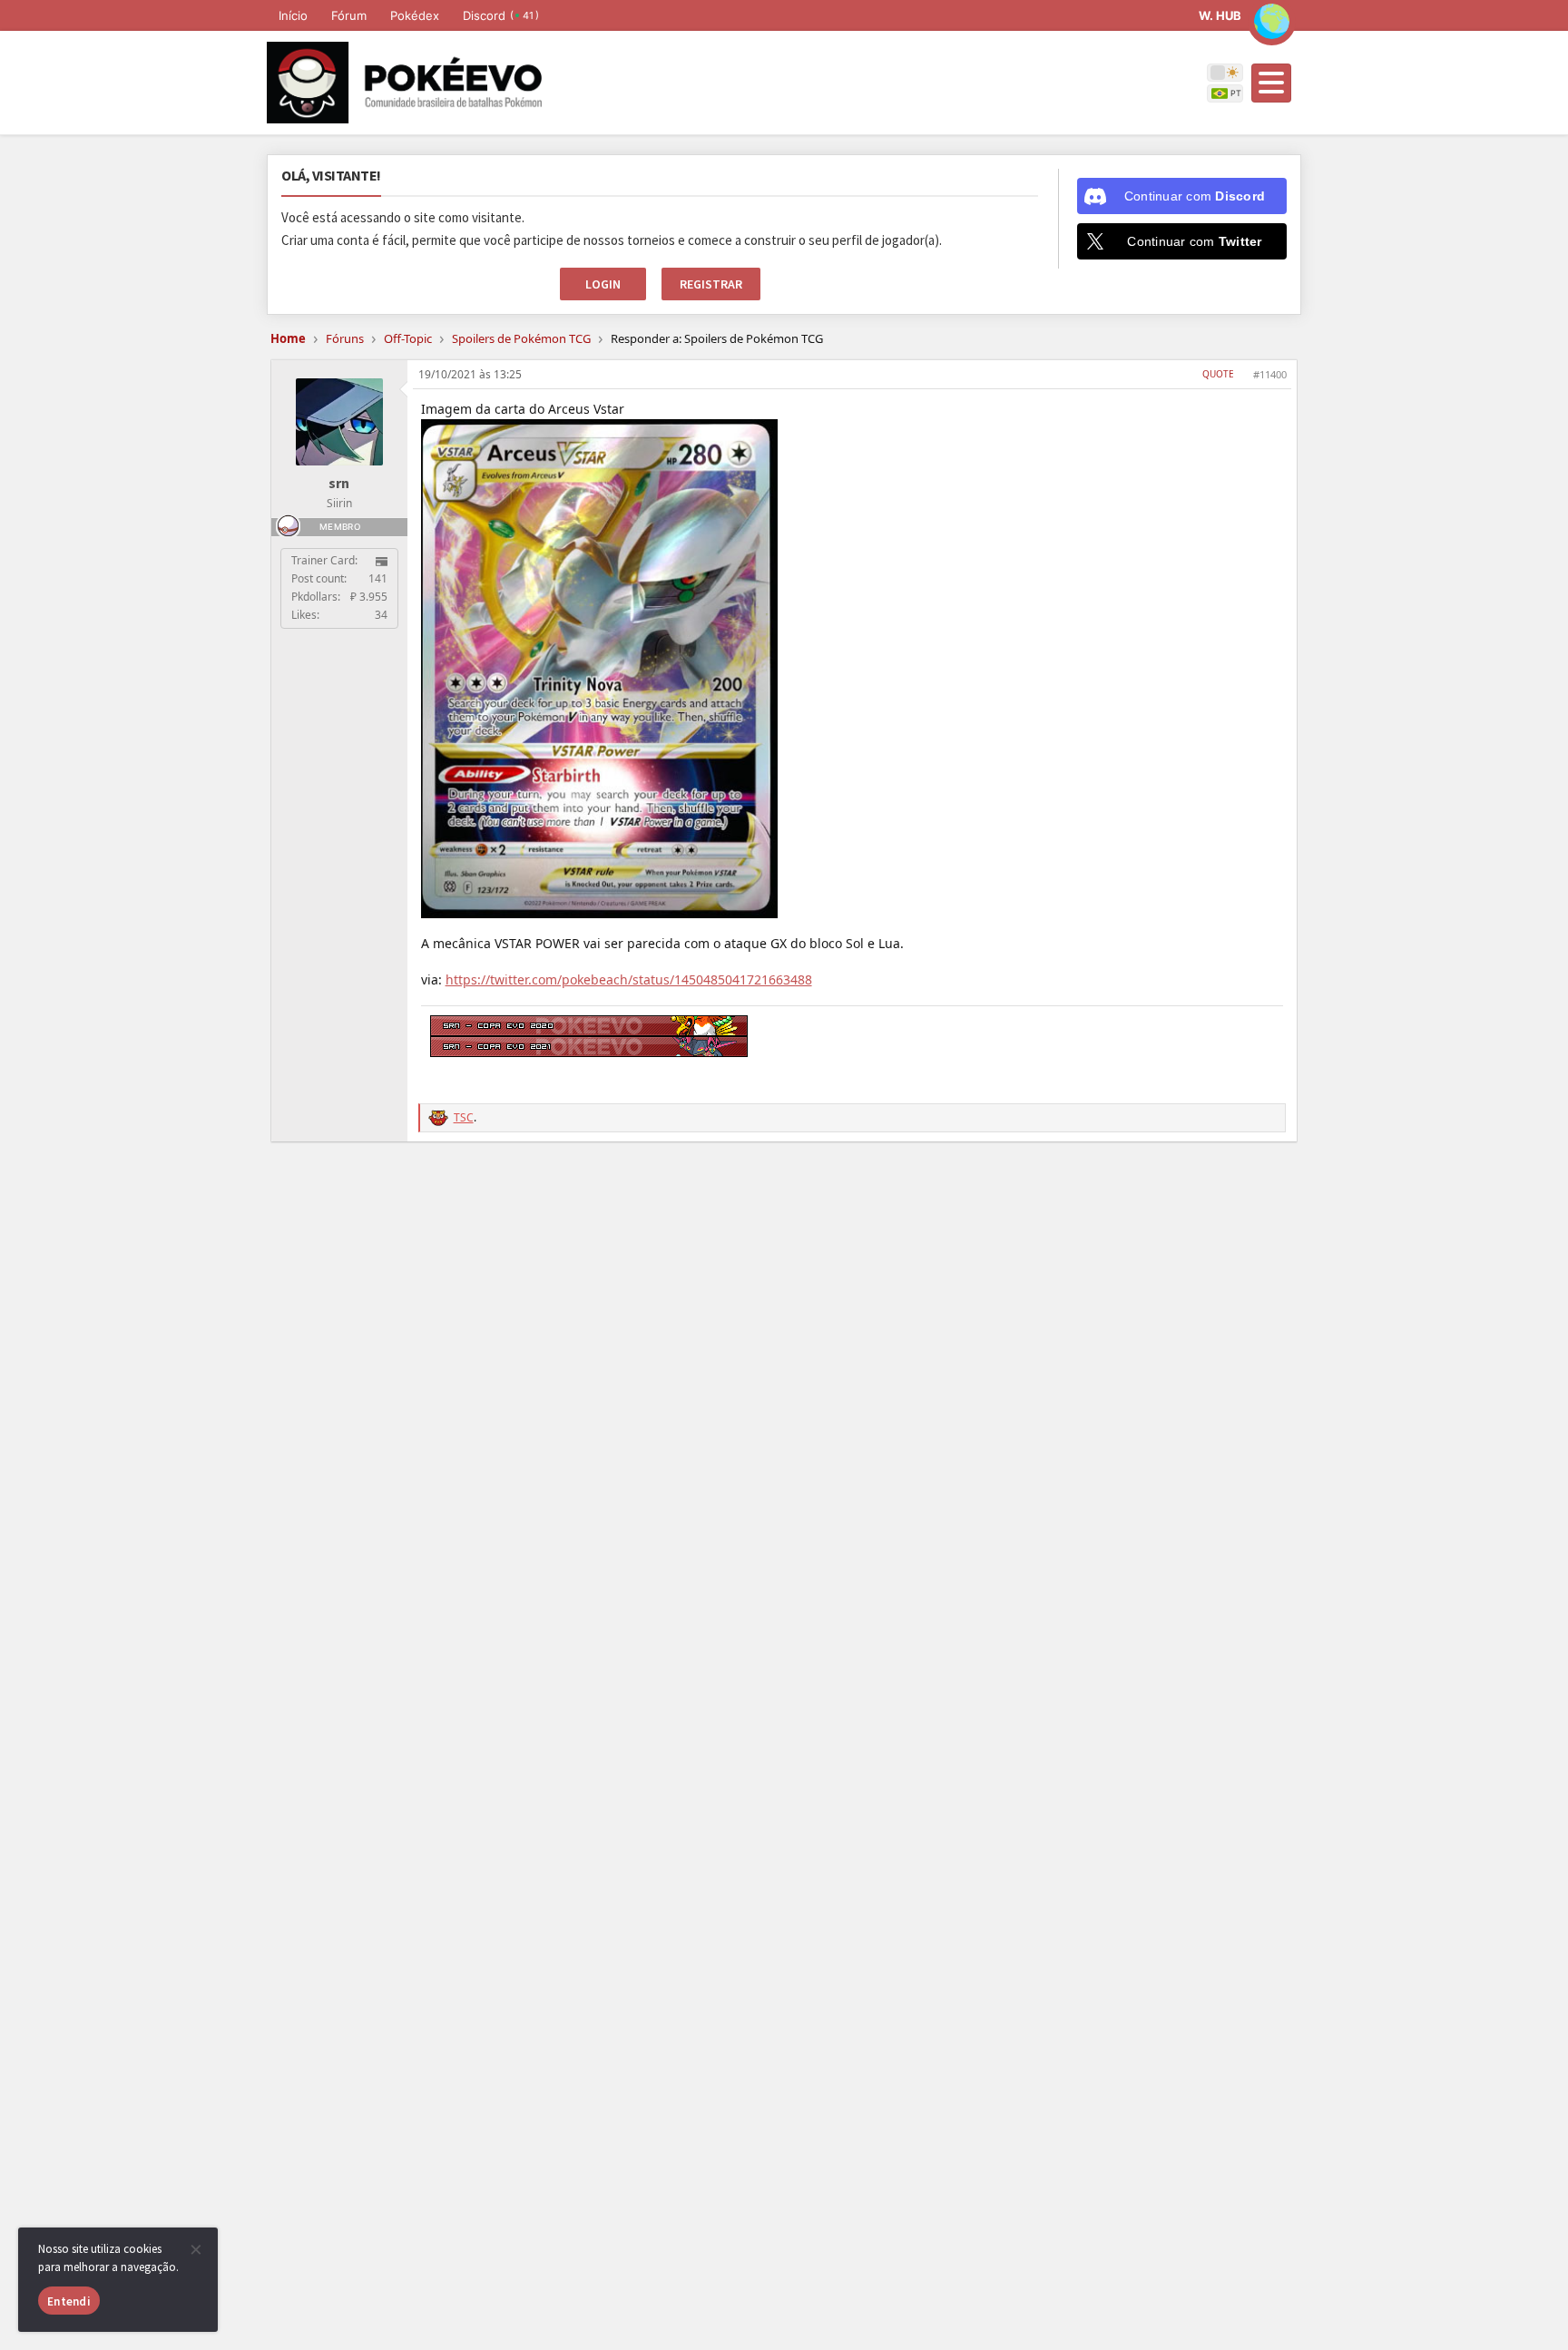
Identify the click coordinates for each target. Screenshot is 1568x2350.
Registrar (711, 284)
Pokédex (415, 15)
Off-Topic (408, 338)
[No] (195, 2249)
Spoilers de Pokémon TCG (521, 338)
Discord (501, 15)
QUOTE (1218, 374)
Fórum (349, 15)
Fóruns (345, 338)
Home (288, 338)
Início (293, 15)
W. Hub (1220, 15)
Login (603, 284)
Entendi (69, 2301)
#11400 (1270, 374)
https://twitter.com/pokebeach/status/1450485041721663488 (629, 979)
